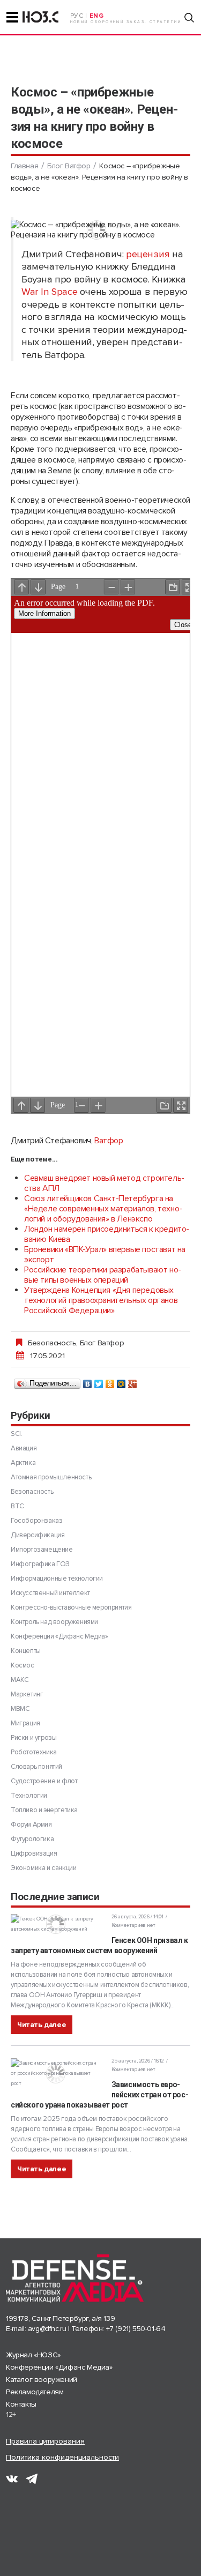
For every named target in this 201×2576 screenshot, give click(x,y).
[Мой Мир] (121, 1381)
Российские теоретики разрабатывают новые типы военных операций (103, 1275)
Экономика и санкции (43, 1868)
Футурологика (32, 1839)
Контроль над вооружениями (54, 1622)
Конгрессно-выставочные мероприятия (71, 1607)
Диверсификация (38, 1535)
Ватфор (109, 1141)
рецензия (148, 254)
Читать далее (42, 2025)
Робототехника (34, 1752)
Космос (23, 1665)
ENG (97, 16)
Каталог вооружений (42, 2380)
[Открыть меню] (12, 17)
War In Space (49, 292)
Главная (24, 166)
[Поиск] (189, 18)
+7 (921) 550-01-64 (136, 2329)
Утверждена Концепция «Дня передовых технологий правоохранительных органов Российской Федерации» (101, 1300)
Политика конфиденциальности (62, 2457)
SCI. (16, 1434)
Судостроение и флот (44, 1781)
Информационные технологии (57, 1579)
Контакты (21, 2404)
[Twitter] (99, 1381)
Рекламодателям (35, 2392)
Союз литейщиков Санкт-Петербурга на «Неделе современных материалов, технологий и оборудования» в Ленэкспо (103, 1209)
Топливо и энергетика (44, 1810)
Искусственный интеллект (50, 1593)
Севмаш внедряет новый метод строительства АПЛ (104, 1183)
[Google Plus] (133, 1381)
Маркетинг (27, 1694)
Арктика (23, 1463)
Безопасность (52, 1343)
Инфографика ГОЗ (40, 1564)
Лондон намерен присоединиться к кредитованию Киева (107, 1234)
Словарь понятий (36, 1767)
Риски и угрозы (33, 1738)
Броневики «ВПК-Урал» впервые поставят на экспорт (105, 1255)
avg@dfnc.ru (47, 2329)
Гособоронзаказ (36, 1521)
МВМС (20, 1709)
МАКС (20, 1680)
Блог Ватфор (69, 166)
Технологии (29, 1796)
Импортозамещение (42, 1550)
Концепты (26, 1651)
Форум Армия (31, 1825)
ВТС (17, 1506)
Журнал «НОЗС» (33, 2355)
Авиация (24, 1448)
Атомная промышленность (51, 1477)
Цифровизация (34, 1853)
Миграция (25, 1723)
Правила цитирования (45, 2441)
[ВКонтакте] (88, 1381)
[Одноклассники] (110, 1381)
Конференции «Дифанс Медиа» (59, 1636)
